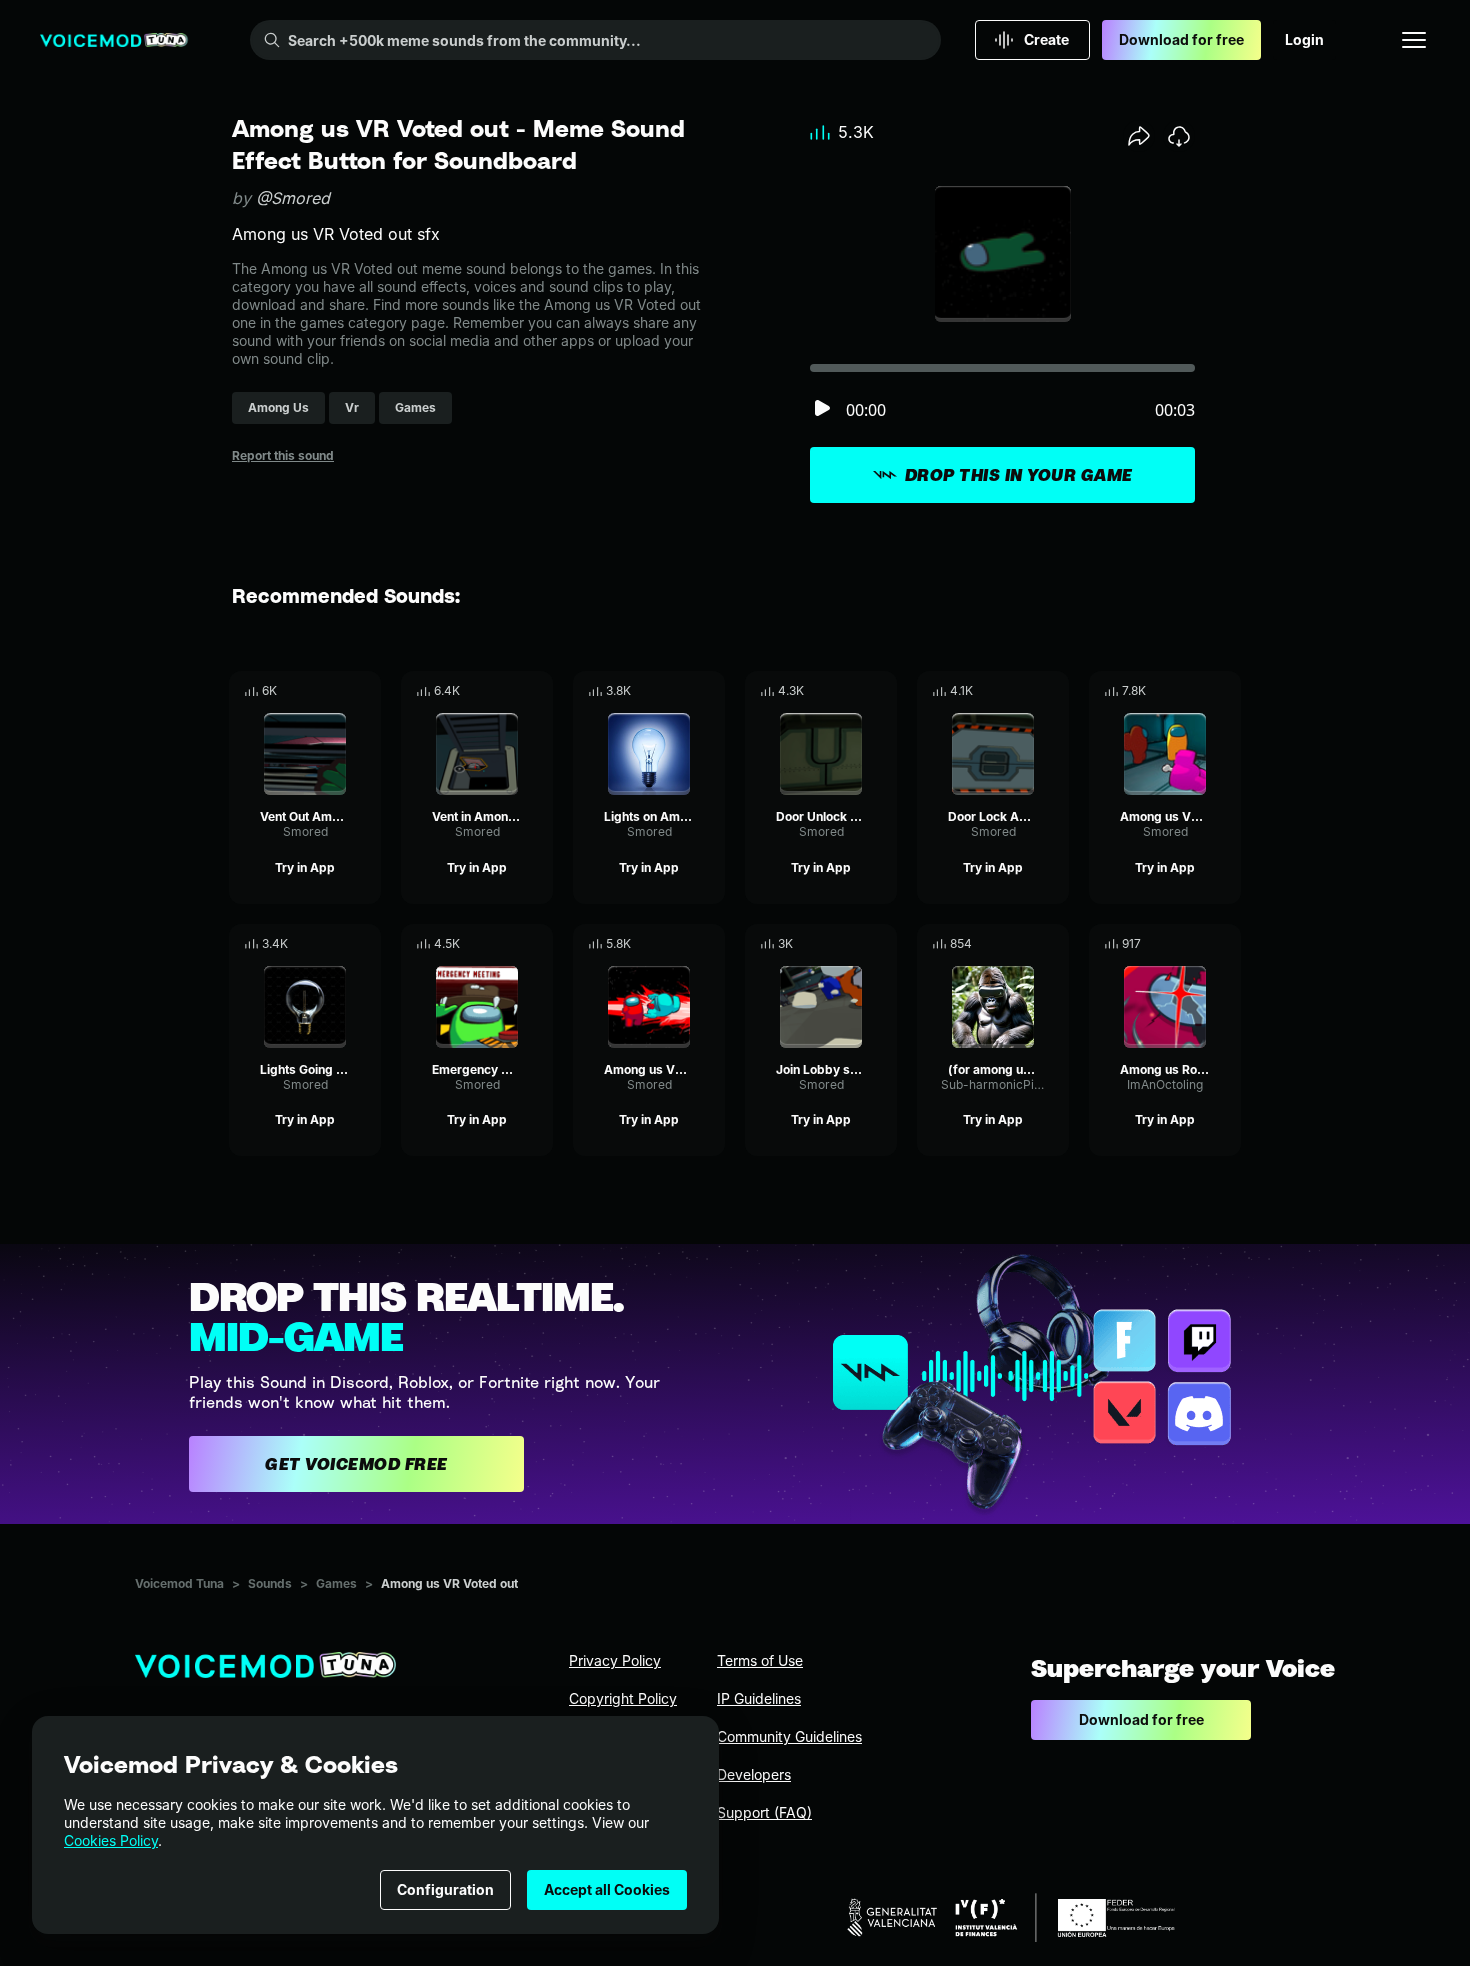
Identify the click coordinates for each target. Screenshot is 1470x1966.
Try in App (305, 867)
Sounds (270, 1583)
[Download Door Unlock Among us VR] (882, 691)
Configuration (445, 1889)
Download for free (1181, 39)
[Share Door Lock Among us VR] (1026, 691)
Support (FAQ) (764, 1812)
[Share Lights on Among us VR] (682, 691)
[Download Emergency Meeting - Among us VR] (538, 944)
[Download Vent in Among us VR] (538, 691)
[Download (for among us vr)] (1054, 944)
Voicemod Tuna (179, 1583)
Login (1304, 39)
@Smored (293, 198)
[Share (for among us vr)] (1026, 944)
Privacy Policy (615, 1660)
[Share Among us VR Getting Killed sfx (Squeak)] (682, 944)
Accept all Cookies (607, 1889)
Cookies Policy (111, 1840)
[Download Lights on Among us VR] (710, 691)
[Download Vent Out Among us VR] (366, 691)
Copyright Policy (623, 1698)
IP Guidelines (759, 1698)
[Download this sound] (1179, 136)
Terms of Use (760, 1660)
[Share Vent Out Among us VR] (338, 691)
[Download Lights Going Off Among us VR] (366, 944)
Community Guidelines (789, 1736)
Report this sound (283, 455)
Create (1046, 39)
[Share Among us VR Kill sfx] (1198, 691)
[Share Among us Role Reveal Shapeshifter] (1198, 944)
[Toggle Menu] (1414, 40)
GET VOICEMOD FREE (356, 1464)
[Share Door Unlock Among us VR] (854, 691)
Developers (754, 1774)
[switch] (822, 409)
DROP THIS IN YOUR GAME (1019, 475)
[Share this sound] (1139, 136)
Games (336, 1583)
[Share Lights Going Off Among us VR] (338, 944)
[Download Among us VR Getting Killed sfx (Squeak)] (710, 944)
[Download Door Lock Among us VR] (1054, 691)
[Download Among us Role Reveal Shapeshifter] (1226, 944)
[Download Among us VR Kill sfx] (1226, 691)
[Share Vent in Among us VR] (510, 691)
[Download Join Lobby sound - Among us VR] (882, 944)
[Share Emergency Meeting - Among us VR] (510, 944)
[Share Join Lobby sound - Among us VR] (854, 944)
